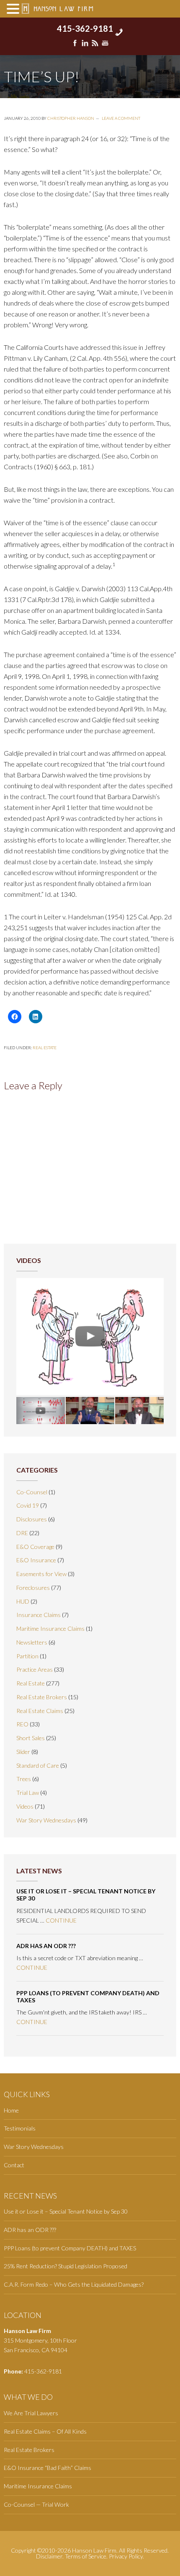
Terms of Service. (86, 2556)
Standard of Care (38, 1765)
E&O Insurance (36, 1560)
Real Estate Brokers (42, 1697)
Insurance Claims (39, 1615)
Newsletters (32, 1642)
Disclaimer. (50, 2556)
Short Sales (31, 1738)
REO (22, 1724)
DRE (22, 1533)
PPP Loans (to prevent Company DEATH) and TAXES (88, 1997)
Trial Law (28, 1793)
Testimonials (20, 2128)
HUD (23, 1601)
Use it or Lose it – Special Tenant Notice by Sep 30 (86, 1895)
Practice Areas (35, 1669)
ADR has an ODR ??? (46, 1946)
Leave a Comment (121, 118)
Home (11, 2110)
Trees (24, 1779)
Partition (27, 1656)
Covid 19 (28, 1505)
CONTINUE (61, 1920)
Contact (14, 2165)
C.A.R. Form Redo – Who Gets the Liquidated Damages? (74, 2284)
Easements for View (41, 1574)
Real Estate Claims (40, 1711)
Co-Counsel (32, 1492)
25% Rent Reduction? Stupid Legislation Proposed (66, 2266)
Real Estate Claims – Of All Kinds (45, 2431)
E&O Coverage (35, 1547)
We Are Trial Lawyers (31, 2413)
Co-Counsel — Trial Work (36, 2504)
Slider (23, 1752)
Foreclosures (33, 1588)
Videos (25, 1806)
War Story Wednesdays (46, 1820)
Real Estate (45, 1048)
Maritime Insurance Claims (50, 1628)
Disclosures (32, 1519)
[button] (14, 9)
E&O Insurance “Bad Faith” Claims (48, 2468)
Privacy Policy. (126, 2556)
